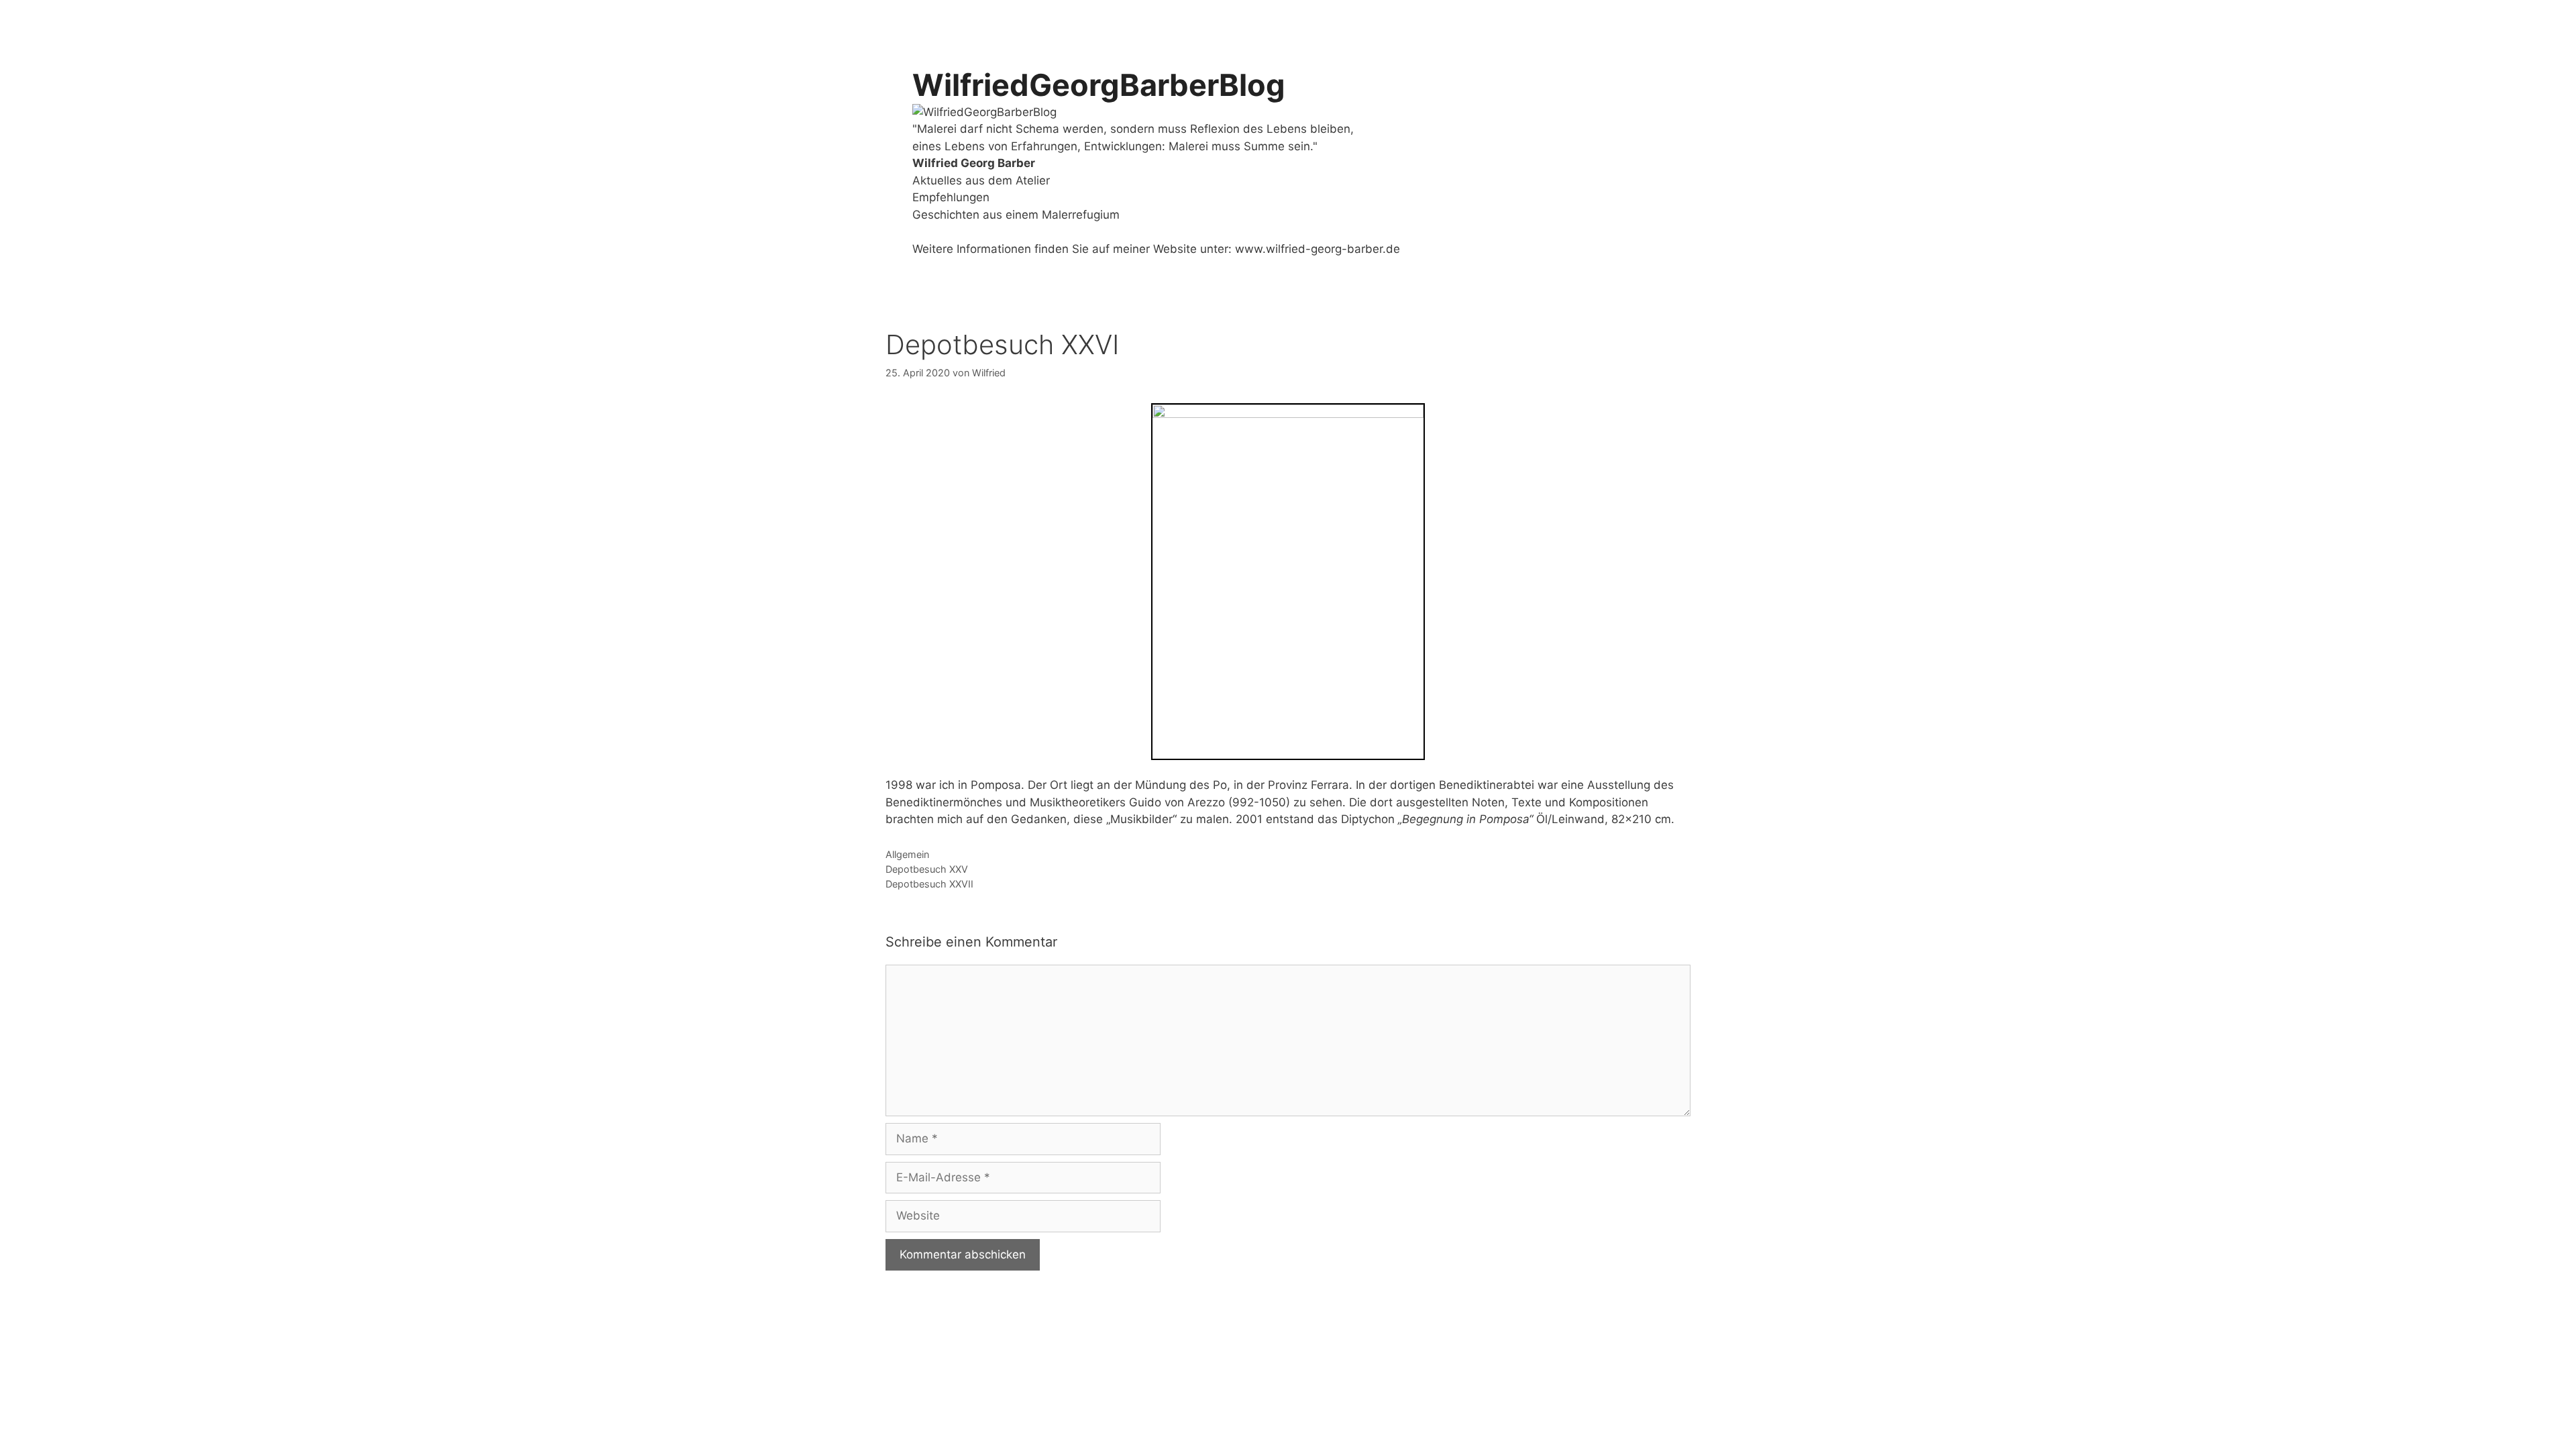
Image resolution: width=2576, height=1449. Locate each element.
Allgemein (907, 854)
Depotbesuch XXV (927, 869)
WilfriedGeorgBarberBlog (1099, 85)
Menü (1630, 20)
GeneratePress (1158, 1325)
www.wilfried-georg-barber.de (1318, 249)
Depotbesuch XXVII (929, 884)
